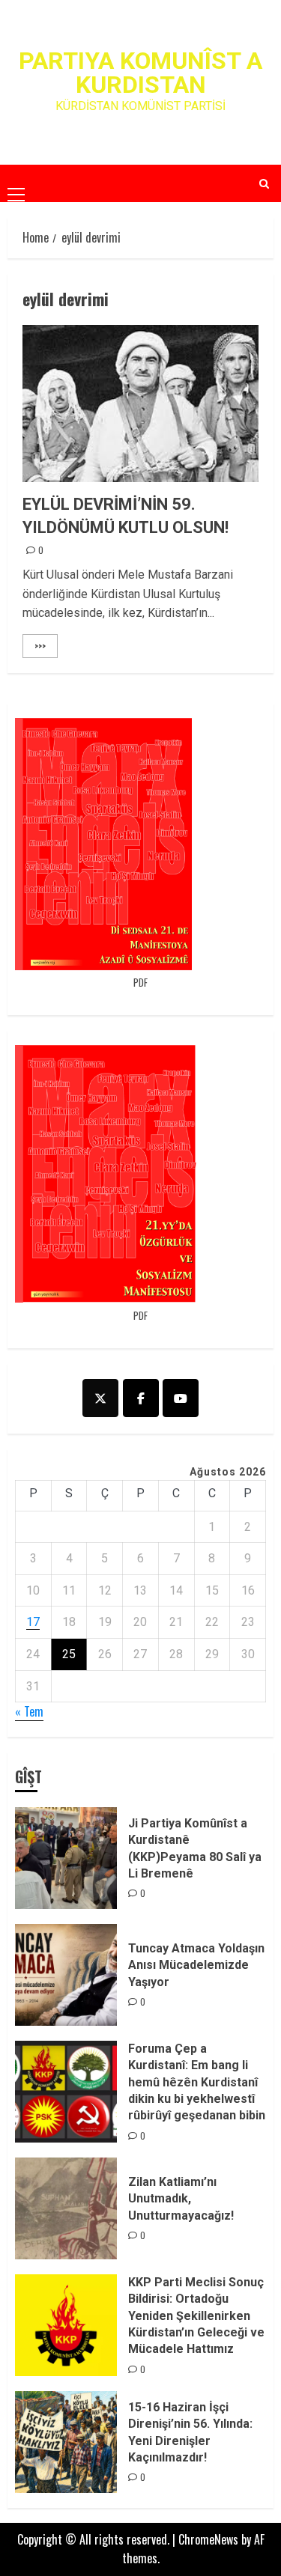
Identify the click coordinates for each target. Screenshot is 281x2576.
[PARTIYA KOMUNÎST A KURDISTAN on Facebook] (141, 1398)
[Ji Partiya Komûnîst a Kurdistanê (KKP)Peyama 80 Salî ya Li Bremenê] (66, 1858)
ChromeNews (208, 2539)
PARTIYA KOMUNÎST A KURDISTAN (140, 73)
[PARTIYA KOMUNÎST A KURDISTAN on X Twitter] (100, 1398)
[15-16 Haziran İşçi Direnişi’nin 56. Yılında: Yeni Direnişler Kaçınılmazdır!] (66, 2442)
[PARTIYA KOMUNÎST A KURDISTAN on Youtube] (181, 1398)
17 (33, 1622)
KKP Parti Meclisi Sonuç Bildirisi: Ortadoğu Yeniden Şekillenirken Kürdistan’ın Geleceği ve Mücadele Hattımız (196, 2316)
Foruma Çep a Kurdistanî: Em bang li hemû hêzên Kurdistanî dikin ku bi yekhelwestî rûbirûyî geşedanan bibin (197, 2082)
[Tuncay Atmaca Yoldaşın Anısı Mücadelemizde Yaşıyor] (66, 1975)
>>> (40, 646)
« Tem (29, 1711)
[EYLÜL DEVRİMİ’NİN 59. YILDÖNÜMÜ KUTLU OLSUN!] (140, 404)
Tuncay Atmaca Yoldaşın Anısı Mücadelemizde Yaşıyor (196, 1965)
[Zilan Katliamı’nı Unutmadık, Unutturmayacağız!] (66, 2208)
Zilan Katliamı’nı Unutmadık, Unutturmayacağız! (181, 2199)
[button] (16, 183)
